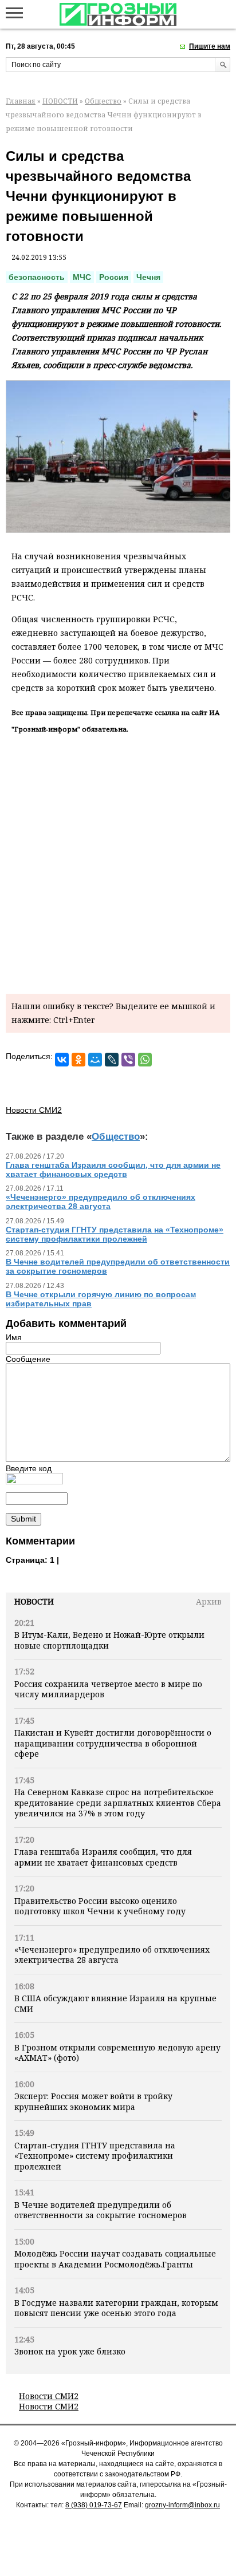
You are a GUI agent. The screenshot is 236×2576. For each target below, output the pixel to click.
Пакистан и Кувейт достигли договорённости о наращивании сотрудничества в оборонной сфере (113, 1743)
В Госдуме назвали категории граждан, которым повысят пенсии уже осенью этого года (116, 2308)
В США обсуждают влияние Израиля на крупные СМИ (115, 2003)
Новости (34, 1601)
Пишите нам (210, 46)
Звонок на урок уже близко (70, 2351)
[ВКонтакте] (62, 1060)
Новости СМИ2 (49, 2396)
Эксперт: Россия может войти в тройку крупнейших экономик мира (93, 2101)
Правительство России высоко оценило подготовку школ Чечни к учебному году (100, 1906)
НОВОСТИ (60, 101)
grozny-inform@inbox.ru (182, 2505)
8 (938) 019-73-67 (94, 2505)
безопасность (37, 277)
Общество (103, 101)
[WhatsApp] (145, 1060)
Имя (14, 1337)
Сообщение (28, 1359)
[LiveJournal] (112, 1060)
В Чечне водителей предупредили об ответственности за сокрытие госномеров (101, 2210)
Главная (21, 101)
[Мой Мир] (95, 1060)
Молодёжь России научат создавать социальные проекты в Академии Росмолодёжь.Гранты (115, 2259)
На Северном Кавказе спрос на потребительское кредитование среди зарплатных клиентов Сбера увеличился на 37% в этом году (118, 1803)
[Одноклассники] (78, 1060)
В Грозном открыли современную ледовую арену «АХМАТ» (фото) (117, 2052)
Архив (209, 1601)
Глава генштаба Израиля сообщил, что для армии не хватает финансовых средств (103, 1857)
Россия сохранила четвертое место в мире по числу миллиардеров (108, 1689)
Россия (114, 277)
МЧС (82, 277)
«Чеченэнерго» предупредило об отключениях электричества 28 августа (112, 1955)
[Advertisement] (118, 862)
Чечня (148, 277)
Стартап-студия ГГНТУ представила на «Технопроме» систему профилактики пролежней (95, 2156)
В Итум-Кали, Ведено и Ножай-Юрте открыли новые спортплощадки (109, 1640)
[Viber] (128, 1060)
